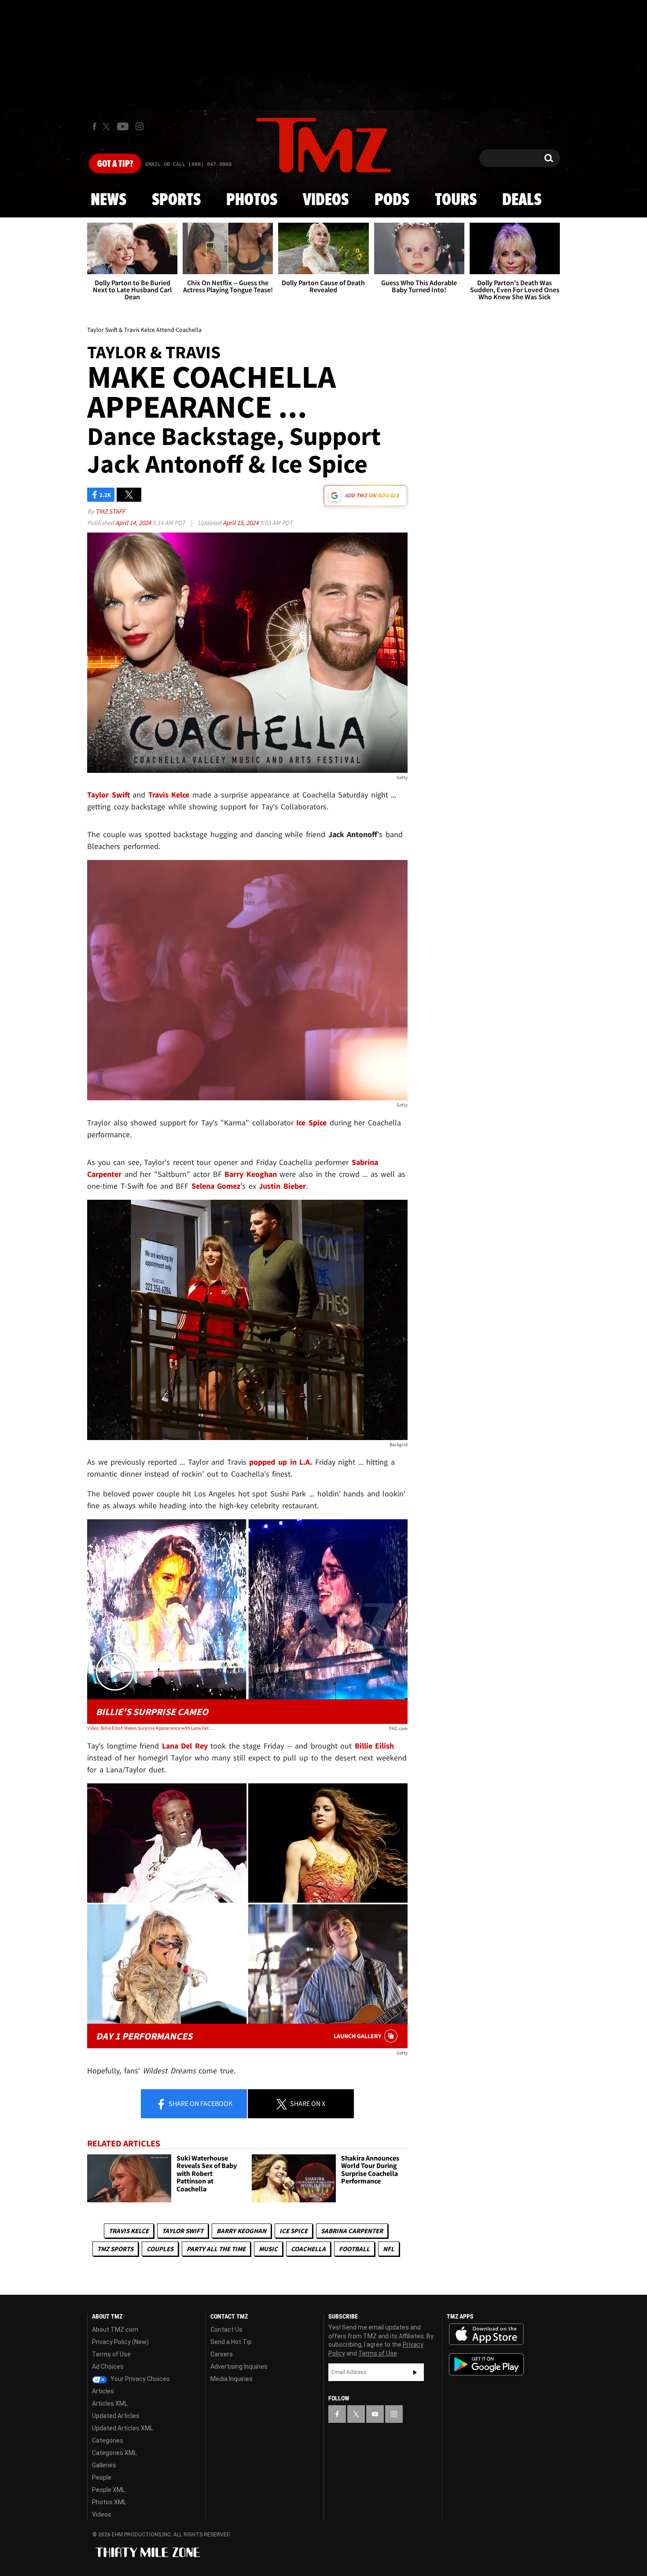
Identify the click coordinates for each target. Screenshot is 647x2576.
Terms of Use (111, 2354)
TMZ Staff (110, 511)
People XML (108, 2490)
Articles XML (110, 2403)
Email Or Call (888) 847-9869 (188, 165)
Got (115, 164)
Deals (522, 200)
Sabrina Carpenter (352, 2231)
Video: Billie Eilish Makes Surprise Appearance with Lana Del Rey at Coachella (151, 1728)
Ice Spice (294, 2231)
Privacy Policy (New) (120, 2342)
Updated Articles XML (123, 2428)
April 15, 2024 (241, 523)
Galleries (104, 2465)
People (102, 2477)
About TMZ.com (115, 2330)
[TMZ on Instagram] (140, 126)
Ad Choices (108, 2367)
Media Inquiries (232, 2379)
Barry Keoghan (241, 2231)
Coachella (308, 2249)
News (108, 200)
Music (268, 2249)
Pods (392, 200)
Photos (252, 200)
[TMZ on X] (108, 127)
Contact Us (226, 2330)
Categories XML (114, 2453)
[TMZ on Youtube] (123, 126)
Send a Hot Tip (231, 2342)
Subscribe (415, 2372)
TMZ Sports (115, 2249)
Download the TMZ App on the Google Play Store (486, 2365)
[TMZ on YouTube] (375, 2414)
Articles (103, 2391)
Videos (326, 200)
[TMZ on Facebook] (94, 127)
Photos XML (109, 2502)
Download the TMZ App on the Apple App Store (486, 2334)
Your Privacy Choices (140, 2379)
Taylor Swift (183, 2231)
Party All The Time (216, 2249)
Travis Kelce (129, 2231)
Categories (108, 2440)
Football (354, 2249)
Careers (222, 2354)
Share (200, 2103)
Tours (456, 200)
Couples (160, 2249)
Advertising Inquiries (239, 2367)
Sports (176, 200)
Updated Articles (116, 2416)
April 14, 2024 (134, 523)
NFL (389, 2249)
